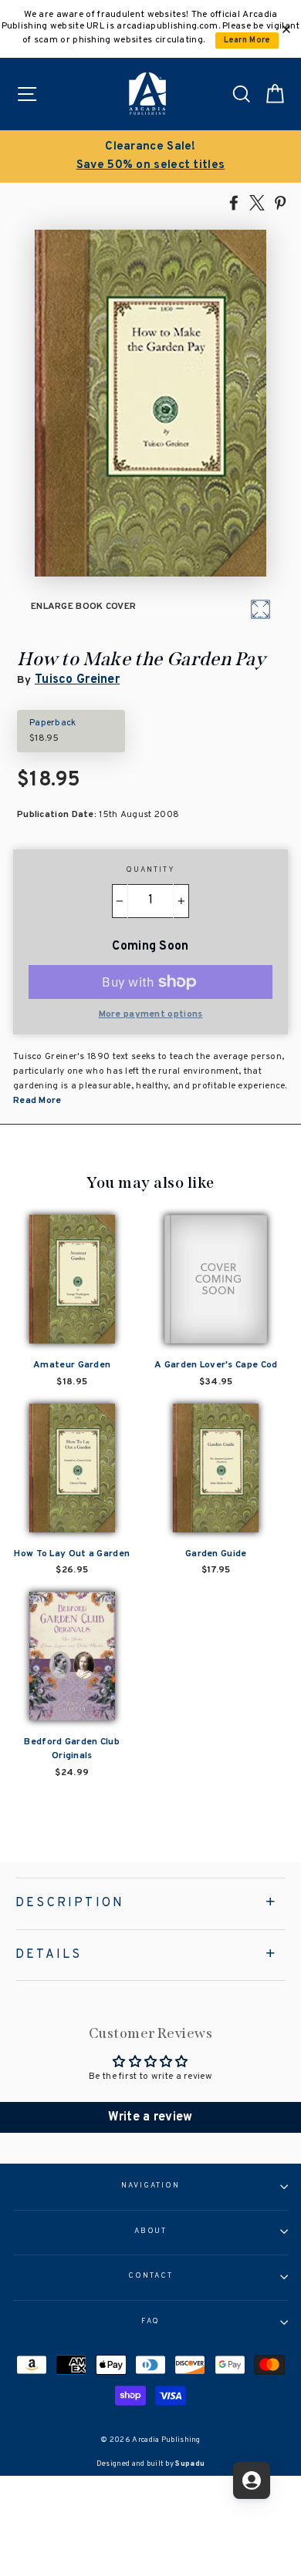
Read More (37, 1101)
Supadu (190, 2464)
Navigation (150, 2186)
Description (70, 1903)
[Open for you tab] (252, 2480)
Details (49, 1955)
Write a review (150, 2117)
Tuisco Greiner (77, 680)
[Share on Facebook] (234, 202)
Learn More (247, 40)
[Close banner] (286, 29)
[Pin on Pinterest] (280, 202)
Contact (150, 2276)
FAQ (151, 2322)
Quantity (150, 870)
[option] (150, 156)
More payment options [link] (151, 1014)
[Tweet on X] (257, 202)
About (151, 2231)
